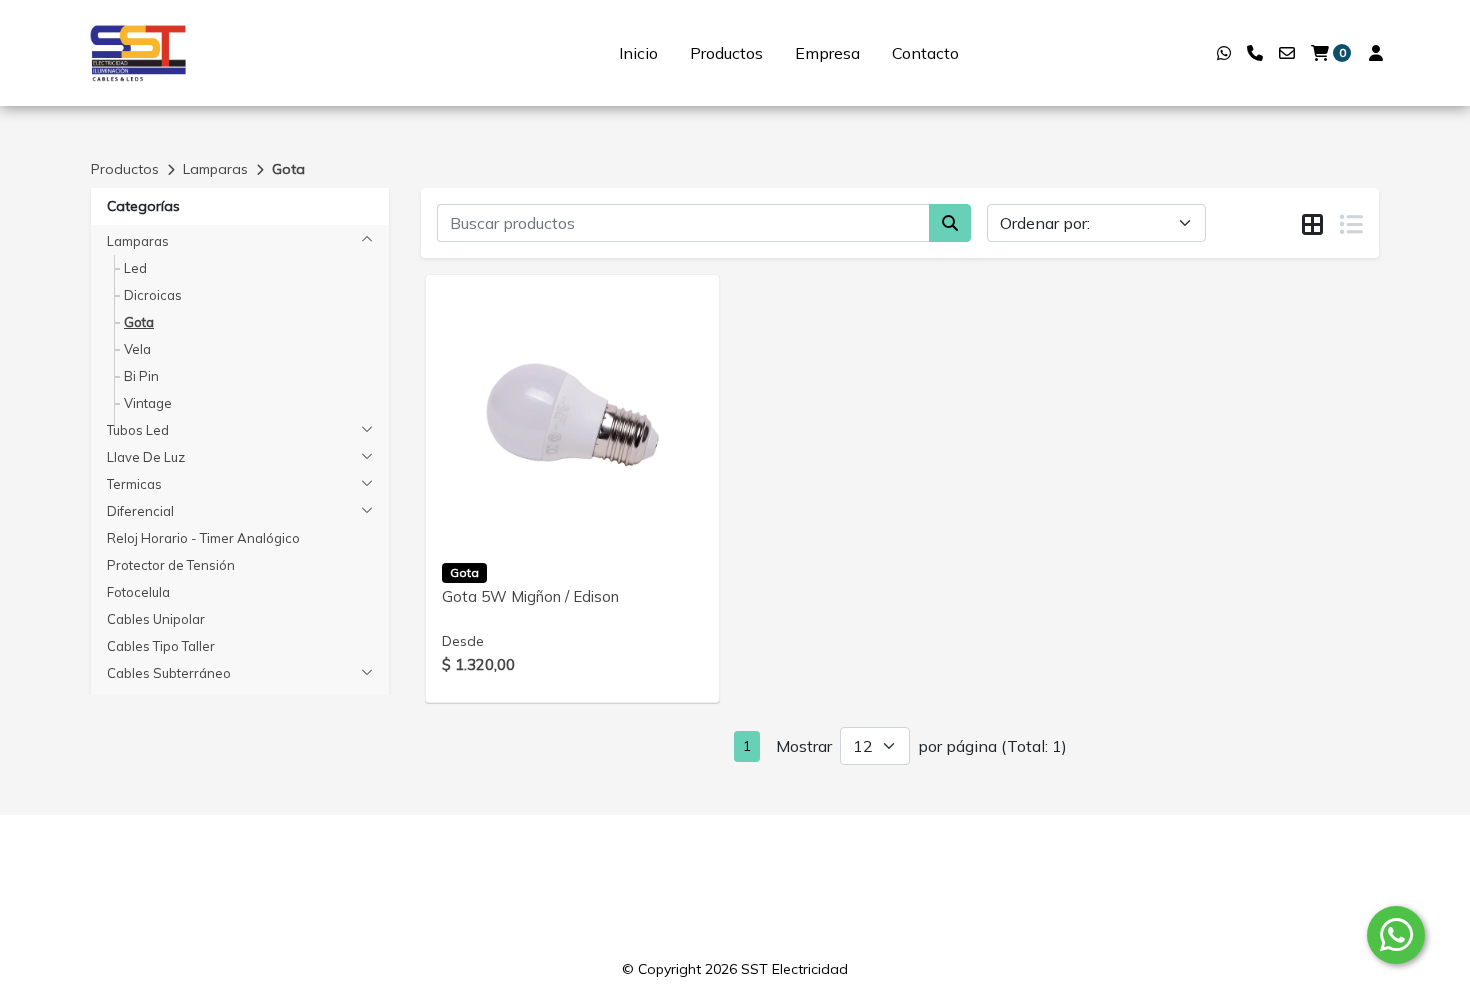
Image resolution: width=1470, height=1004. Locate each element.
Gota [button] (139, 322)
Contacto (925, 53)
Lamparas (215, 169)
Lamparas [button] (138, 241)
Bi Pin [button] (141, 376)
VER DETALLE (544, 515)
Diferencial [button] (140, 511)
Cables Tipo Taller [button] (161, 646)
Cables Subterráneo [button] (169, 673)
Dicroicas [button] (153, 295)
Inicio (638, 53)
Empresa (827, 53)
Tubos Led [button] (138, 430)
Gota (288, 169)
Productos (726, 53)
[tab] (1312, 224)
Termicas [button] (134, 484)
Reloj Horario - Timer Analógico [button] (203, 538)
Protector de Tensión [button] (171, 565)
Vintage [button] (148, 403)
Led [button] (135, 268)
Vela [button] (137, 349)
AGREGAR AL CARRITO (573, 463)
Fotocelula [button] (138, 592)
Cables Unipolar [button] (156, 619)
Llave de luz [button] (146, 457)
